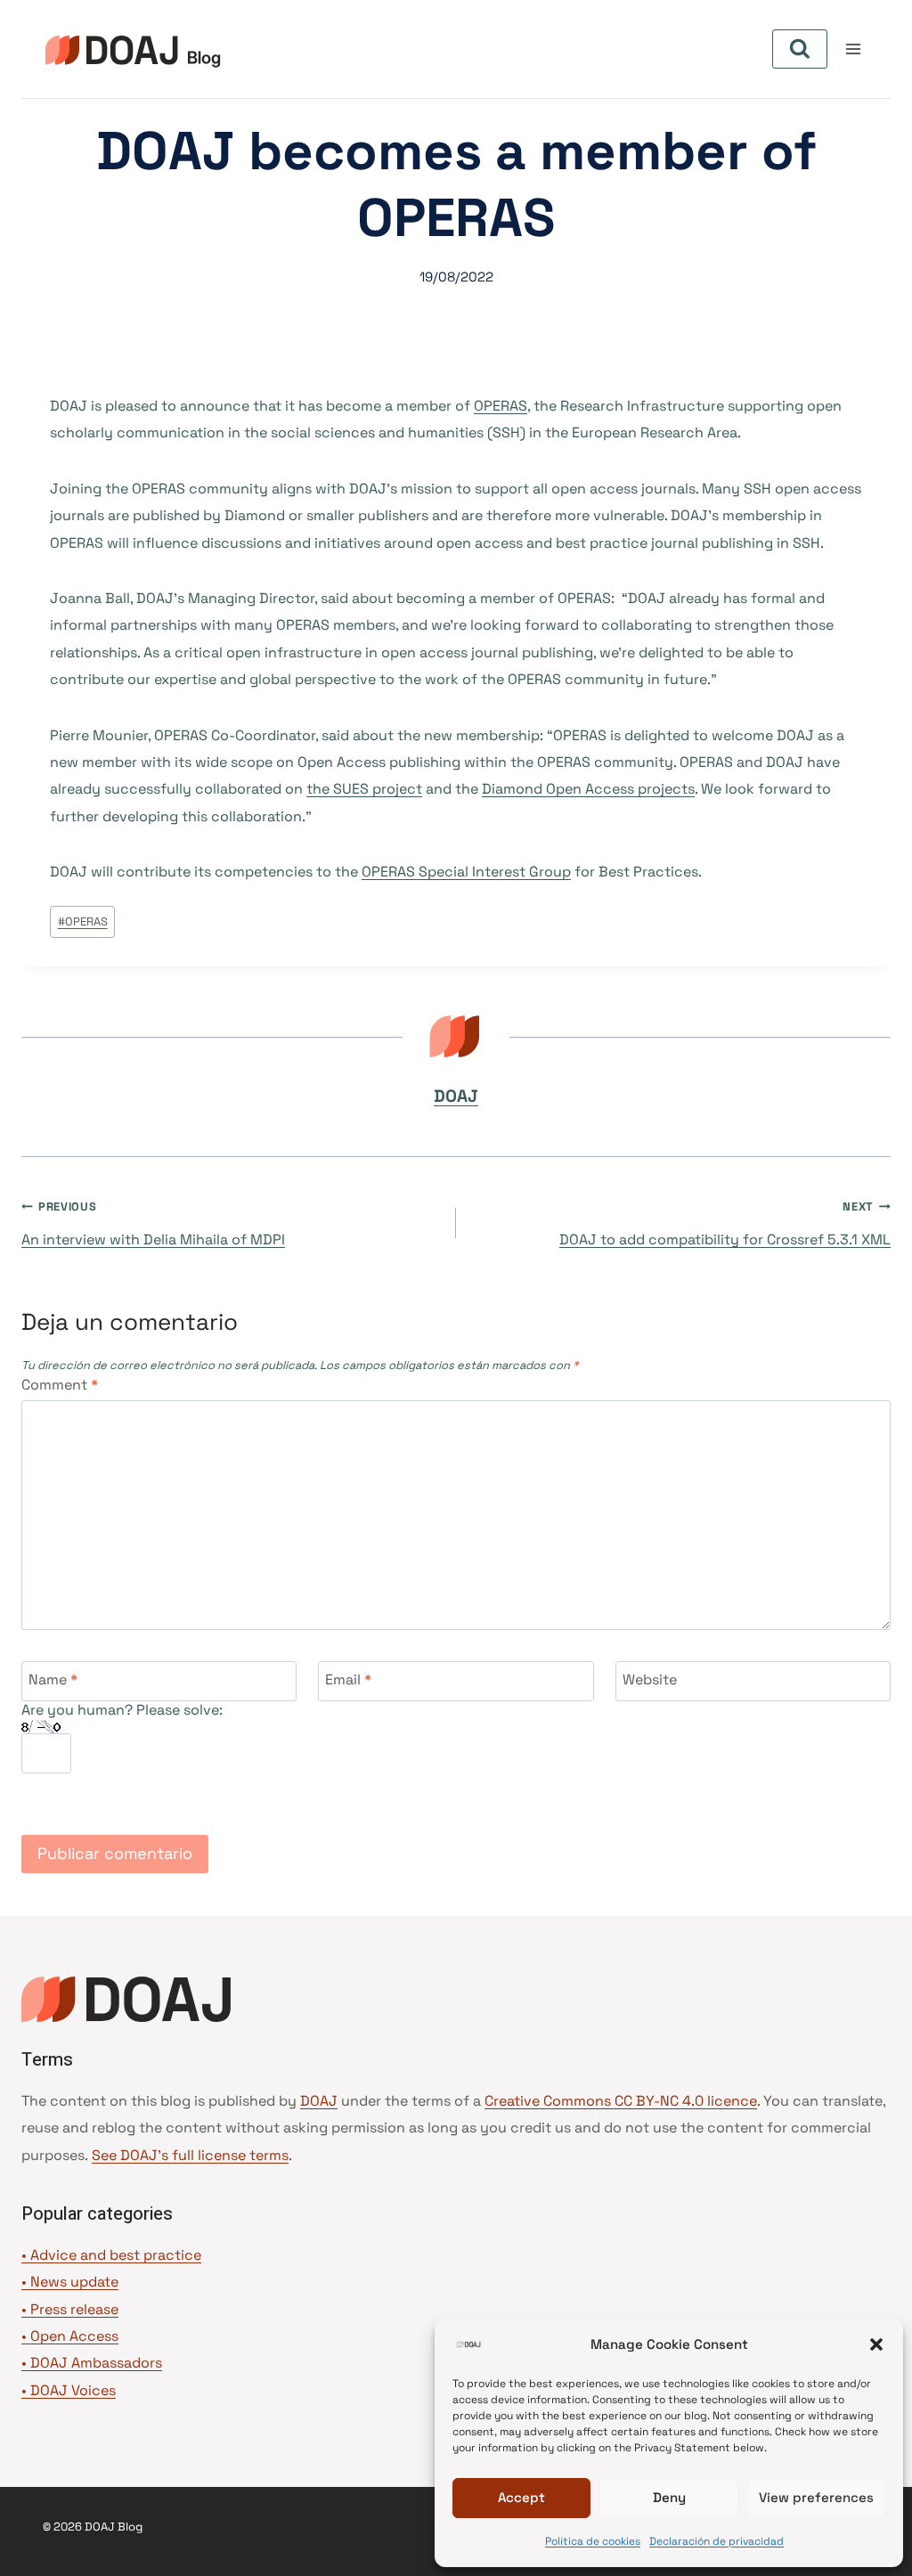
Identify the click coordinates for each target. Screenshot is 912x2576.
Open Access (74, 2336)
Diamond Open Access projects (588, 789)
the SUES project (364, 789)
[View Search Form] (800, 49)
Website (650, 1679)
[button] (876, 2344)
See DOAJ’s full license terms (190, 2155)
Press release (74, 2309)
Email (348, 1679)
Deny (669, 2497)
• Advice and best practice (111, 2255)
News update (74, 2282)
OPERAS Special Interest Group (466, 872)
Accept (521, 2497)
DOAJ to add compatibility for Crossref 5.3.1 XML (725, 1224)
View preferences (816, 2497)
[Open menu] (853, 49)
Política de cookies (593, 2541)
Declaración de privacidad (717, 2541)
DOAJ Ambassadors (96, 2363)
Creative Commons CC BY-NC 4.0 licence (621, 2101)
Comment (60, 1385)
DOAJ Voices (73, 2390)
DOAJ (456, 1096)
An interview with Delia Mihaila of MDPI (153, 1224)
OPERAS (501, 406)
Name (53, 1679)
